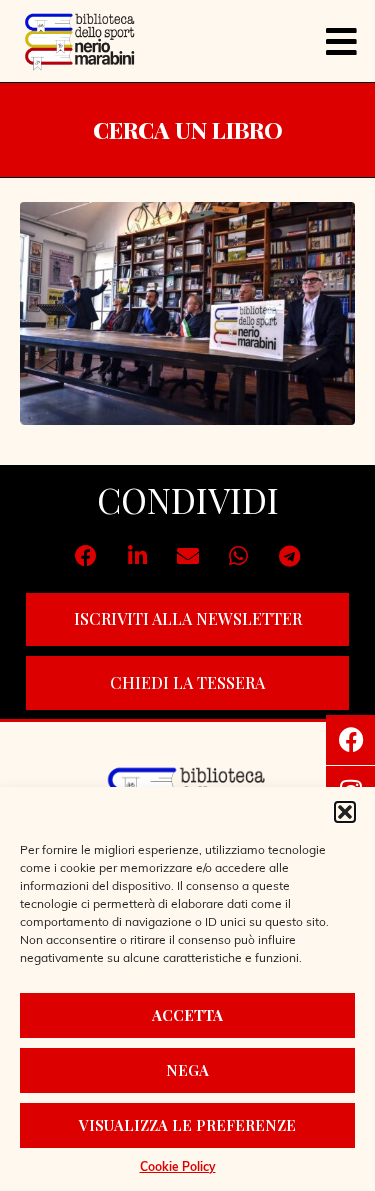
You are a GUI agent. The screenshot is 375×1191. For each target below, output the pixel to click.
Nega (187, 1070)
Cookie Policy (178, 1168)
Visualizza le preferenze (187, 1125)
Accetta (187, 1015)
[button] (345, 812)
